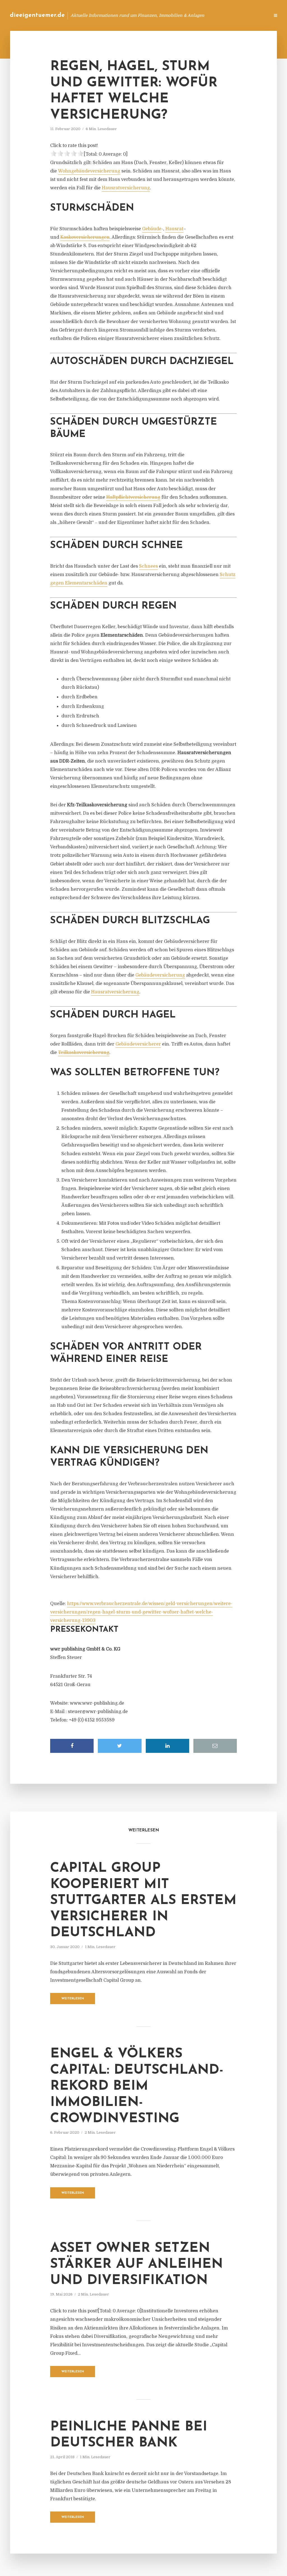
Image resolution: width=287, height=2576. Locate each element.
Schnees (148, 566)
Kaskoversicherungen (85, 237)
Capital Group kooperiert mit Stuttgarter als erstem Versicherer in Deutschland (143, 1901)
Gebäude (152, 229)
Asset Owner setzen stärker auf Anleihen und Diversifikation (136, 2265)
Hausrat (174, 229)
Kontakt (197, 15)
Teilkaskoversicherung (84, 1053)
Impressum (223, 15)
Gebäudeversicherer (138, 1044)
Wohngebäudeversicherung (89, 171)
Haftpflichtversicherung (133, 497)
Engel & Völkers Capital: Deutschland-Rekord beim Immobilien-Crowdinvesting (137, 2086)
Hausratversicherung (126, 188)
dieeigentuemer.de (37, 15)
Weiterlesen (73, 1999)
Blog (176, 15)
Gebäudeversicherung (160, 975)
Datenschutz (253, 15)
